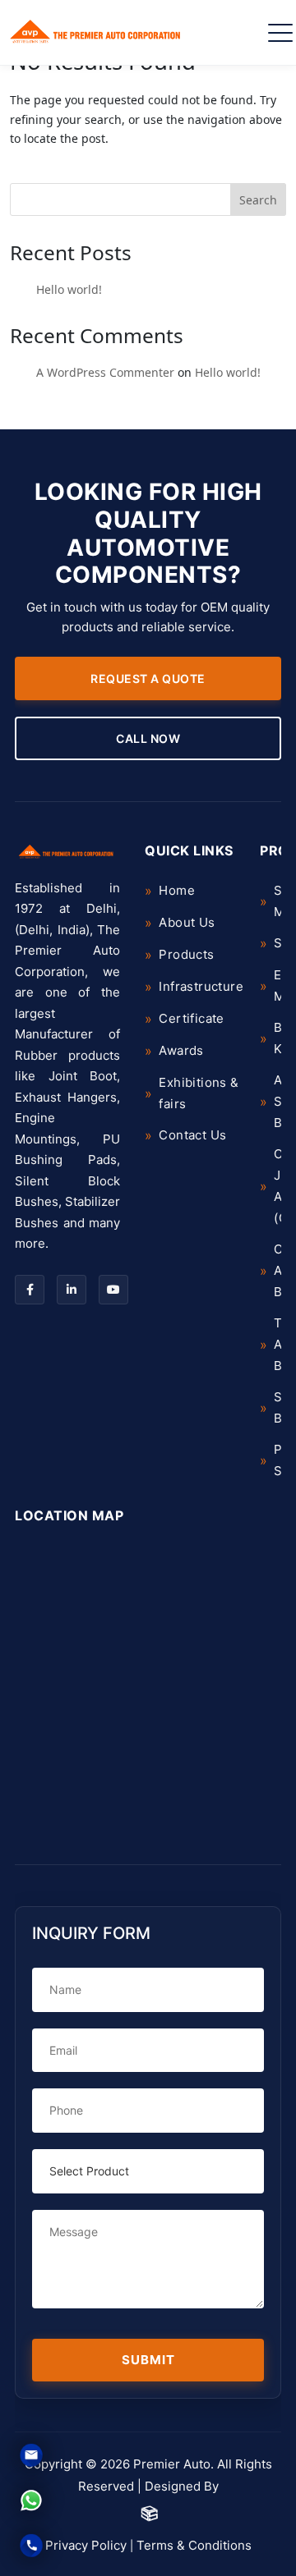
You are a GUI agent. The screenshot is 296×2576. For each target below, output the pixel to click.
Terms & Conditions (194, 2545)
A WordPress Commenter (105, 372)
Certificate (191, 1018)
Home (177, 890)
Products (186, 954)
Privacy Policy (86, 2545)
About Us (187, 922)
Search (258, 200)
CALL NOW (148, 738)
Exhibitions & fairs (199, 1093)
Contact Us (192, 1135)
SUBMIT (148, 2360)
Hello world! (69, 289)
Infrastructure (201, 986)
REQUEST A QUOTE (148, 678)
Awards (181, 1050)
